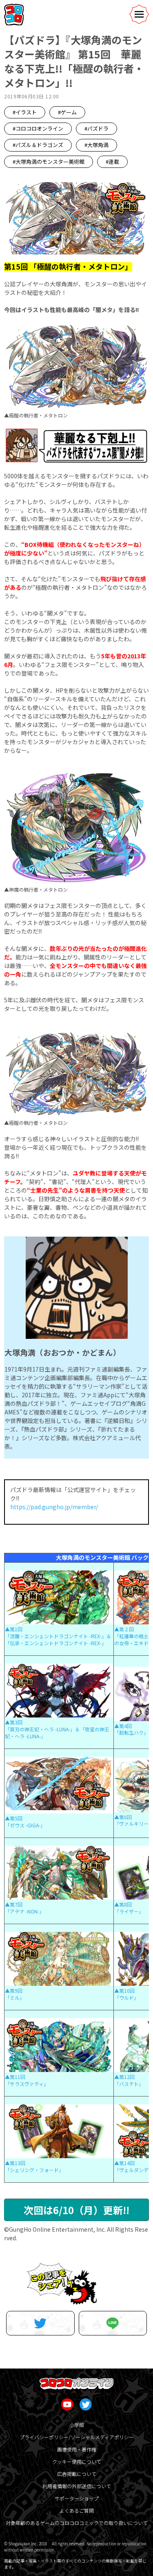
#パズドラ (96, 128)
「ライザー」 (129, 1911)
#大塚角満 (96, 145)
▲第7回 (14, 1904)
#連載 (112, 162)
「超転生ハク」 (131, 1732)
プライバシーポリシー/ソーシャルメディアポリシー (77, 2437)
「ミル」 (15, 1997)
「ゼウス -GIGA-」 (25, 1825)
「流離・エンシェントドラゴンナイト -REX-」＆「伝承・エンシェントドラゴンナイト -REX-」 (58, 1639)
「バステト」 (129, 2084)
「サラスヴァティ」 (27, 2084)
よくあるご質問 (77, 2510)
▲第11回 (15, 2077)
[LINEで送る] (113, 2323)
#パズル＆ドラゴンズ (38, 145)
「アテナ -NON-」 (24, 1911)
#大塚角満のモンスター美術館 (49, 162)
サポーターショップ (77, 2498)
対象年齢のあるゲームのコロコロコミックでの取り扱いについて (77, 2523)
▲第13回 (15, 2163)
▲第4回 (123, 1726)
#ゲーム (67, 112)
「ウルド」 (126, 1997)
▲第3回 (14, 1722)
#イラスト (25, 112)
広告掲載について (77, 2474)
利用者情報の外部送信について (77, 2486)
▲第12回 (124, 2077)
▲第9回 (14, 1991)
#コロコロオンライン (38, 128)
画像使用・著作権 (77, 2449)
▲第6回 (123, 1817)
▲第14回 (124, 2163)
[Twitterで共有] (40, 2323)
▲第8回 (123, 1904)
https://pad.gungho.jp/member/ (54, 1507)
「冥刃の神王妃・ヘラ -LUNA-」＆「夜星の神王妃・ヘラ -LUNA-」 (57, 1733)
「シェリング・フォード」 (34, 2170)
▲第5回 (14, 1818)
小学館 (77, 2425)
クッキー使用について (77, 2461)
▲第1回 (14, 1629)
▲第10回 (124, 1991)
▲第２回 (124, 1629)
